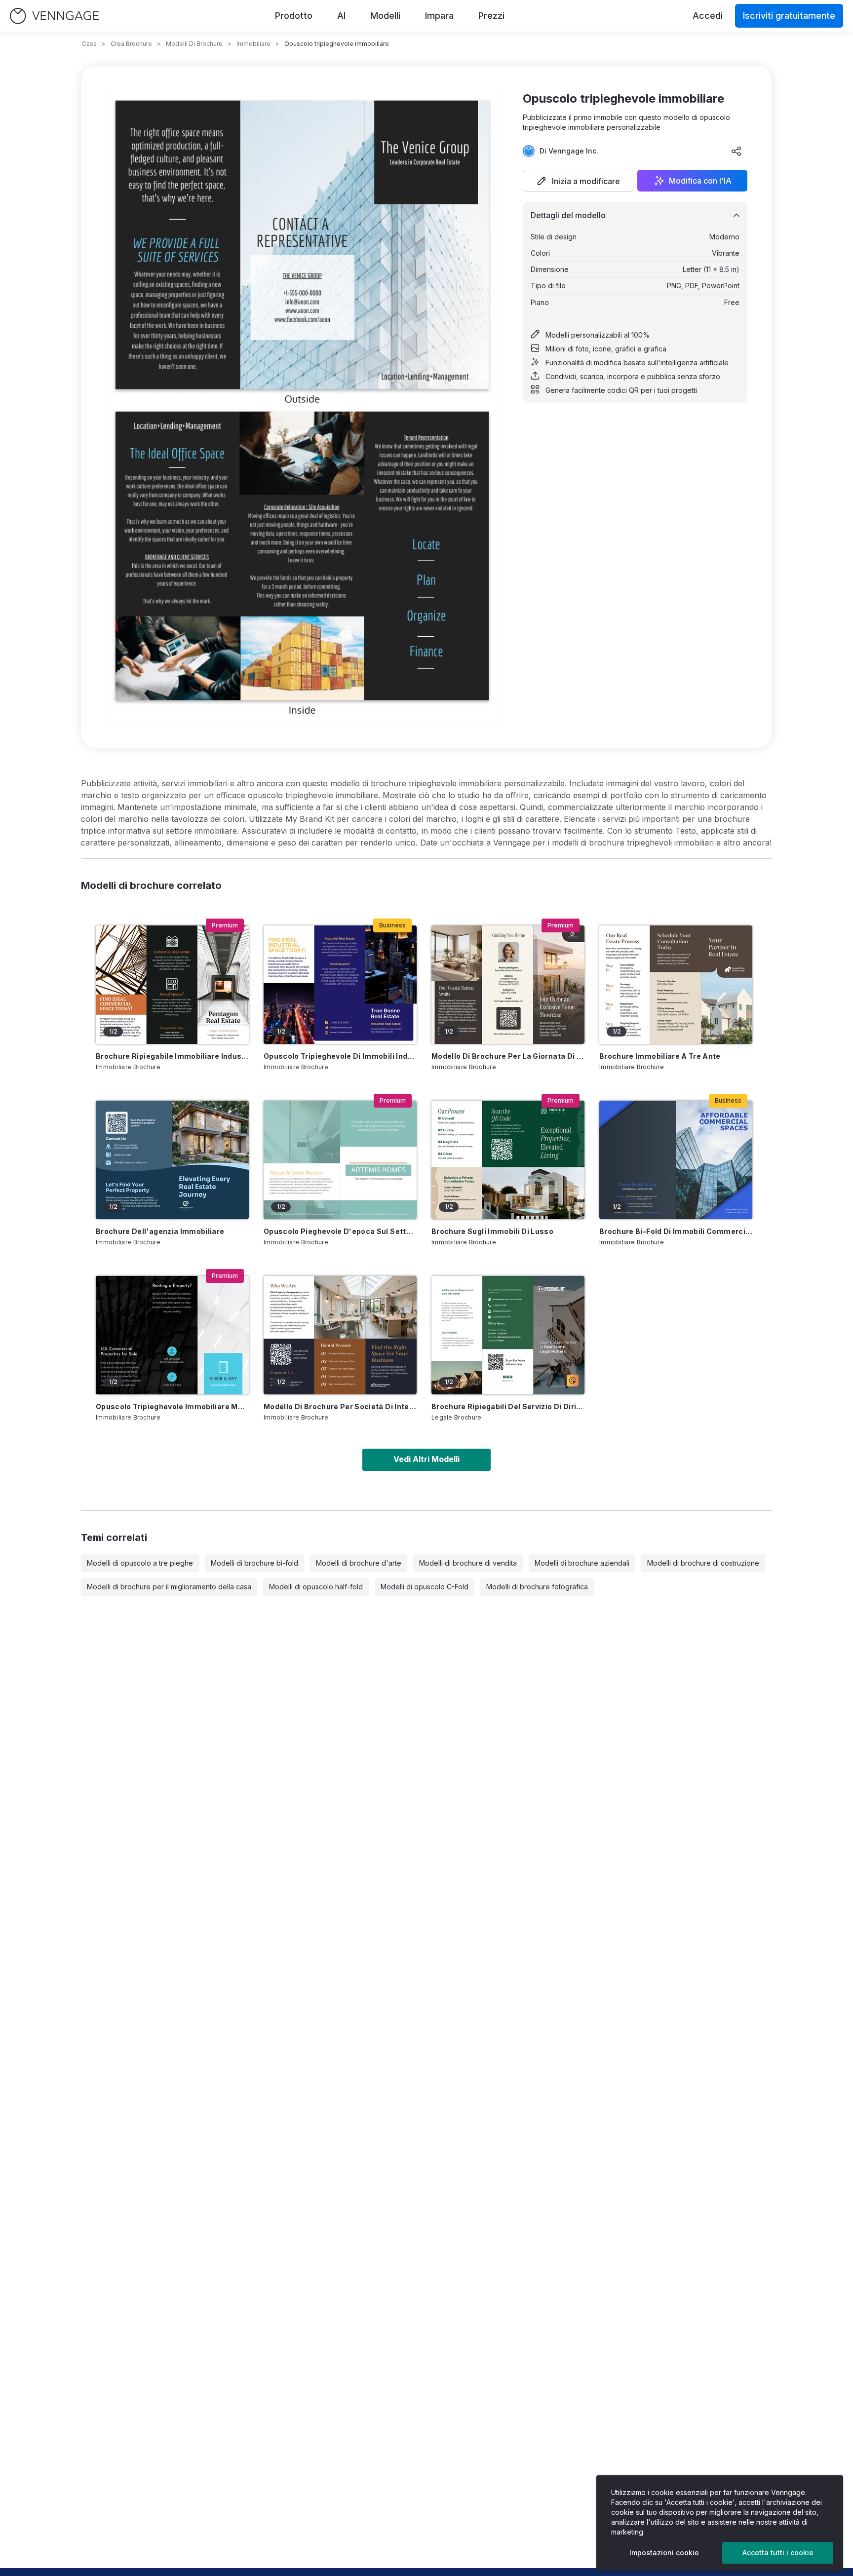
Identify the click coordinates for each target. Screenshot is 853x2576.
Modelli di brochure (194, 44)
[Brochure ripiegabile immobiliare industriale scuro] (172, 985)
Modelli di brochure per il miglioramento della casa (169, 1587)
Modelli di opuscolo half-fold (316, 1587)
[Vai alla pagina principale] (54, 16)
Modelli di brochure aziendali (582, 1563)
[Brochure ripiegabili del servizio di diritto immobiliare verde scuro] (508, 1335)
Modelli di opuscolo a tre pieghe (140, 1563)
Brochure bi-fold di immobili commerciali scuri (676, 1231)
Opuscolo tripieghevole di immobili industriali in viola (340, 1056)
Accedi (708, 16)
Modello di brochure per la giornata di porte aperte (508, 1056)
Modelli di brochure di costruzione (703, 1563)
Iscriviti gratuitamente (789, 16)
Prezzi (491, 16)
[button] (578, 181)
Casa (89, 44)
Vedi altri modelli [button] (426, 1459)
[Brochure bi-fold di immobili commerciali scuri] (676, 1160)
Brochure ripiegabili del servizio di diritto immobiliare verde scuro (508, 1406)
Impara (439, 16)
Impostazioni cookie (664, 2553)
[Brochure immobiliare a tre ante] (676, 985)
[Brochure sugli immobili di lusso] (508, 1160)
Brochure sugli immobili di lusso (492, 1231)
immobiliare (253, 44)
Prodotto (294, 16)
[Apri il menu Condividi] (737, 151)
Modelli (385, 16)
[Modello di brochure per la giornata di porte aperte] (508, 985)
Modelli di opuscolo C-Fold (425, 1587)
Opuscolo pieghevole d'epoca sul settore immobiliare (340, 1231)
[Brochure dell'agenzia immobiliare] (172, 1160)
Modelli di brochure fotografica (537, 1587)
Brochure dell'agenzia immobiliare (160, 1231)
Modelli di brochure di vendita (468, 1563)
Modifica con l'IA (700, 181)
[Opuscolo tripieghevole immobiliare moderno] (172, 1335)
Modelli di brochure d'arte (359, 1563)
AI (341, 16)
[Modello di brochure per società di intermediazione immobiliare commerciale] (340, 1335)
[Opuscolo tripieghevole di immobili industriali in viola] (340, 985)
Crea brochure (131, 44)
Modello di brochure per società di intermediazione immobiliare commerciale (340, 1406)
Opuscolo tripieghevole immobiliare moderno (172, 1406)
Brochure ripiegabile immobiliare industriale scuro (172, 1056)
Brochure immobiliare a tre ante (660, 1056)
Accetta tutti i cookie (778, 2553)
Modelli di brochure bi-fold (254, 1563)
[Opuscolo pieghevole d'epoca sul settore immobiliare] (340, 1160)
